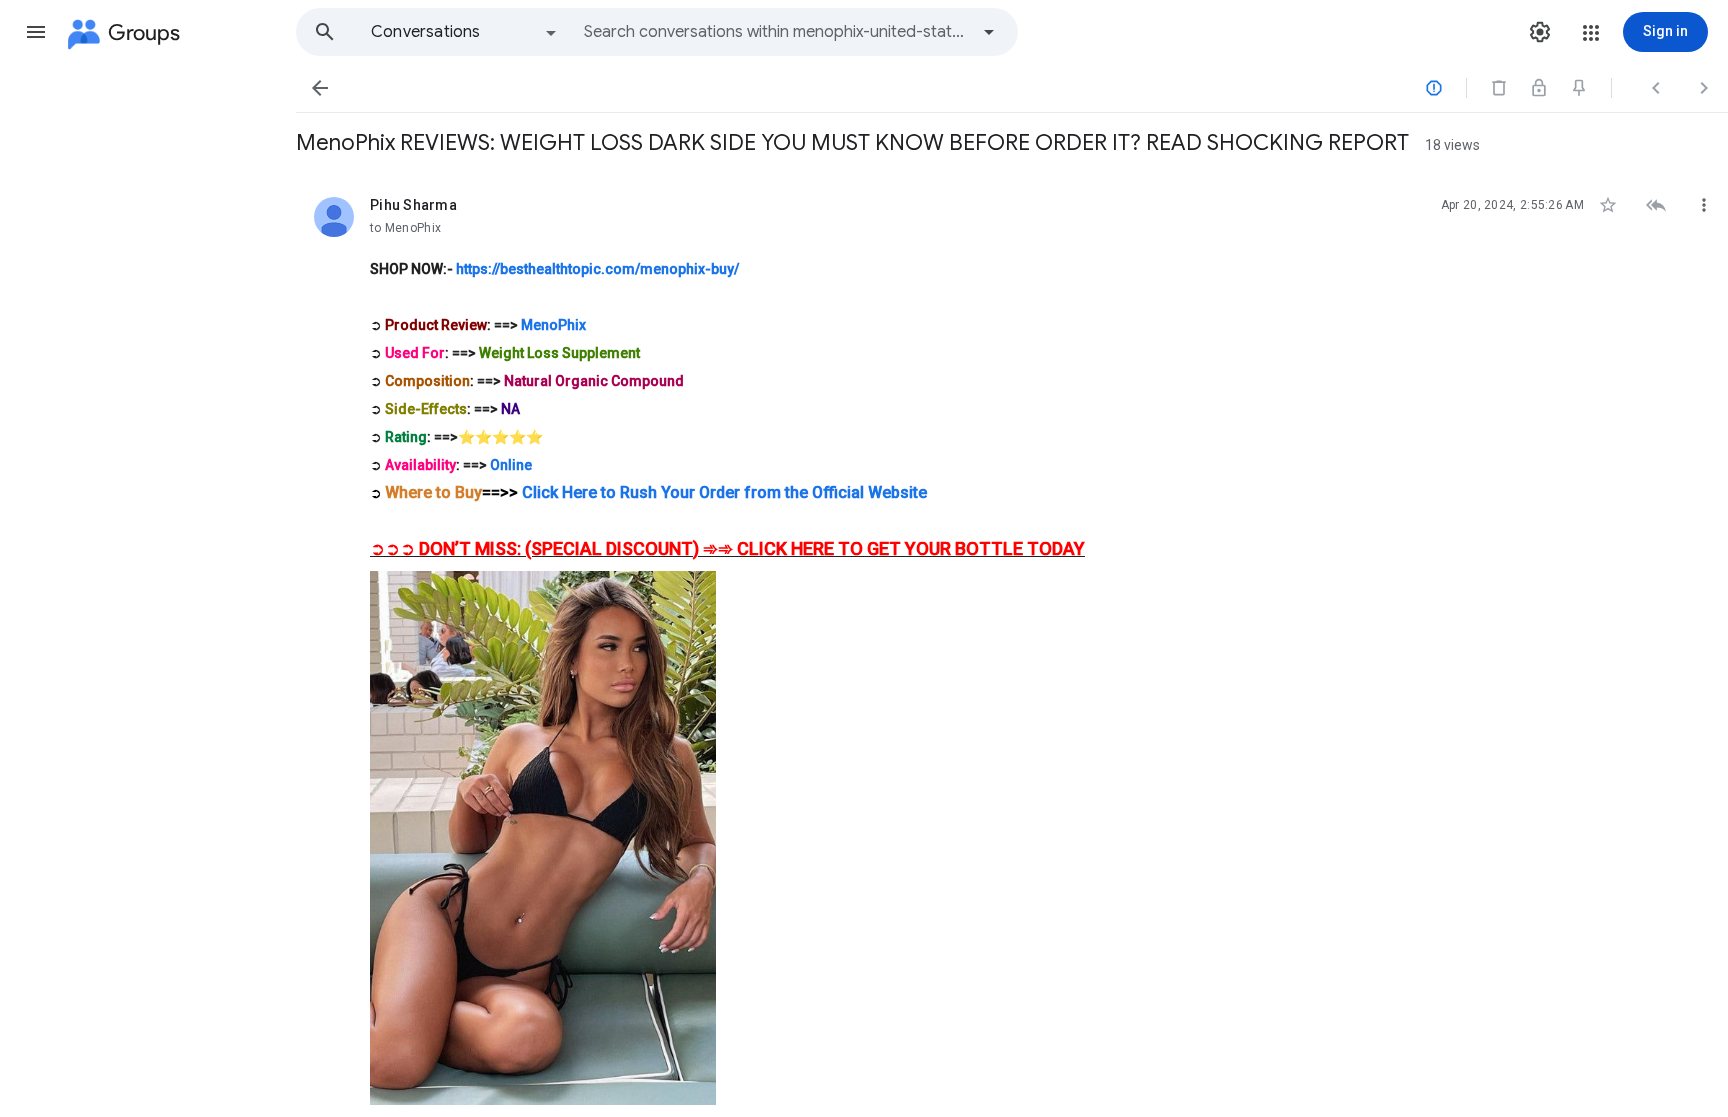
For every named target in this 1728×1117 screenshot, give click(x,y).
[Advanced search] (989, 32)
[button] (36, 32)
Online (511, 465)
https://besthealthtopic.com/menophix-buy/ (597, 269)
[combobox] (776, 32)
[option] (465, 32)
